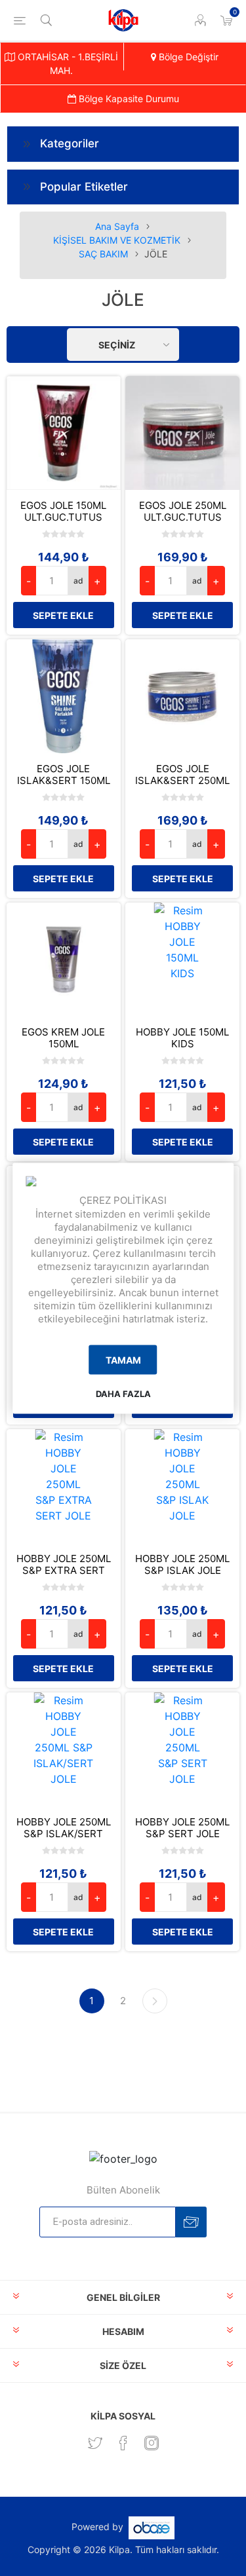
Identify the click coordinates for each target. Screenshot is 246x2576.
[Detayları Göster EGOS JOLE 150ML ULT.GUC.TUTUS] (64, 433)
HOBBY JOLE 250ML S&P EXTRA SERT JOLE (64, 1571)
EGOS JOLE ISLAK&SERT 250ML (182, 775)
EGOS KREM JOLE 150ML (63, 1038)
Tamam (123, 1360)
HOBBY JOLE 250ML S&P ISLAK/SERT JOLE (64, 1834)
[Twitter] (95, 2443)
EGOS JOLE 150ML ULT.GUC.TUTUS (63, 512)
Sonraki (155, 2001)
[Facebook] (123, 2443)
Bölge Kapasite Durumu (128, 99)
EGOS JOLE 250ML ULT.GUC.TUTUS (183, 512)
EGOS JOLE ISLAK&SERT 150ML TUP (64, 781)
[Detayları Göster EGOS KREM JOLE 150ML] (64, 960)
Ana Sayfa (117, 226)
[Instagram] (152, 2443)
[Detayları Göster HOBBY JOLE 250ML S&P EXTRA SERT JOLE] (64, 1486)
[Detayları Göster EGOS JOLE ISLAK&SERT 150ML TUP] (64, 696)
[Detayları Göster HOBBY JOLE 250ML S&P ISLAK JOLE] (182, 1486)
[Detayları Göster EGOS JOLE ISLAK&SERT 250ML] (182, 696)
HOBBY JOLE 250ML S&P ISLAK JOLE (182, 1565)
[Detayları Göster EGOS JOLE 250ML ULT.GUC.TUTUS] (182, 433)
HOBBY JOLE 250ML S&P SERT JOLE (182, 1828)
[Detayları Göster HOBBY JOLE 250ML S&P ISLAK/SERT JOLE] (64, 1749)
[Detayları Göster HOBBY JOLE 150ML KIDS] (182, 960)
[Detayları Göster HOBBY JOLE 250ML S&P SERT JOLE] (182, 1749)
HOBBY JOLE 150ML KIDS (182, 1038)
